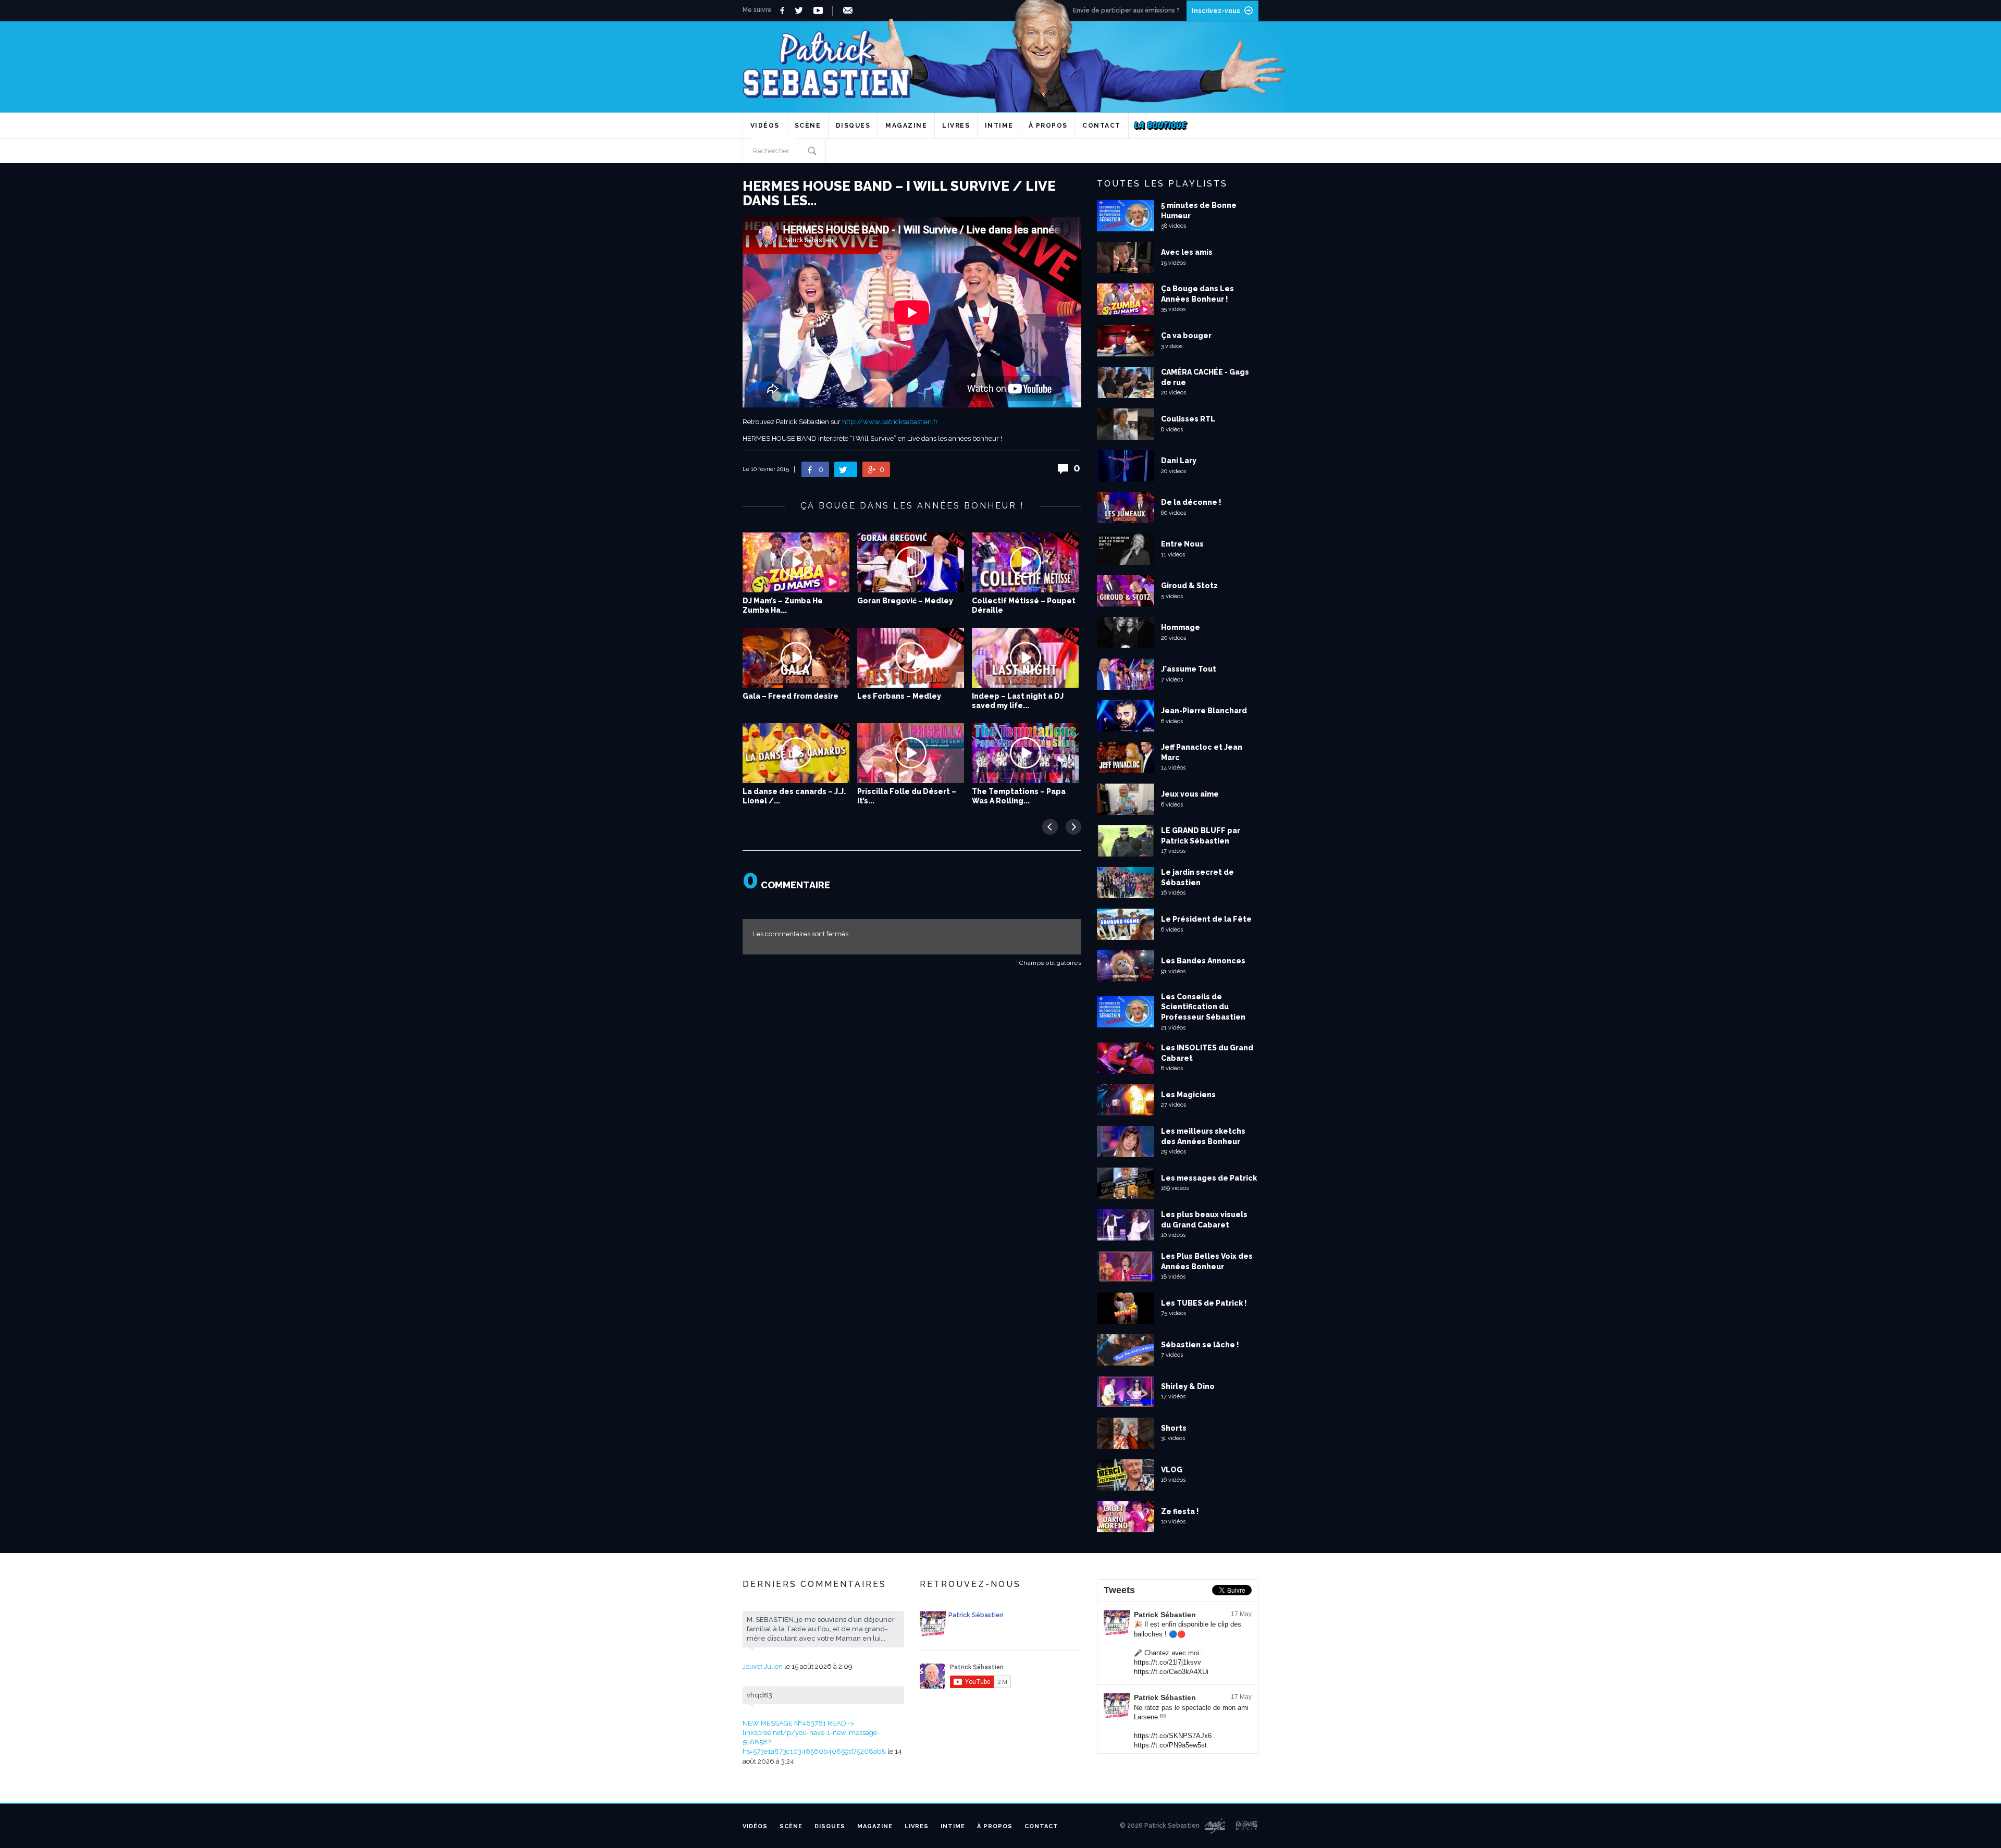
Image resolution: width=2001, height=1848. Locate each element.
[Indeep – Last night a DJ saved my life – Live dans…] (1025, 658)
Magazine (906, 126)
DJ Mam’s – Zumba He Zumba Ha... (783, 605)
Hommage (1181, 627)
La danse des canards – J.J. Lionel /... (794, 796)
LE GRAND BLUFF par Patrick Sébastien (1201, 836)
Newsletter (850, 10)
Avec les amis (1187, 252)
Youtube (820, 10)
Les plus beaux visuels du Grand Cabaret (1204, 1220)
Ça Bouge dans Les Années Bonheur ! (1197, 294)
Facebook (783, 10)
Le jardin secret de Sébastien (1197, 877)
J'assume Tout (1189, 669)
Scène (808, 126)
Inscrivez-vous (1216, 11)
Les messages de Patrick (1209, 1178)
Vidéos (765, 126)
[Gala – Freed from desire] (796, 658)
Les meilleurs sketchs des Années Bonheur (1203, 1136)
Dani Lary (1179, 461)
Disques (853, 126)
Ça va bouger (1186, 336)
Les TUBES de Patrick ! (1204, 1303)
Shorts (1174, 1428)
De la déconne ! (1191, 502)
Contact (1102, 126)
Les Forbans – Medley (899, 696)
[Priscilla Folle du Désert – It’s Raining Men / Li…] (911, 753)
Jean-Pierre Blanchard (1204, 711)
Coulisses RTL (1188, 419)
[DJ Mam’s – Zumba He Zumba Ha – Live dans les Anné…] (796, 562)
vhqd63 (759, 1695)
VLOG (1172, 1470)
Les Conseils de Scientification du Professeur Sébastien (1203, 1007)
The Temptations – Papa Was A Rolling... (1019, 796)
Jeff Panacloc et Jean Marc (1202, 752)
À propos (1048, 126)
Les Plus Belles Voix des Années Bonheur (1207, 1261)
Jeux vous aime (1190, 794)
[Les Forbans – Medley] (911, 658)
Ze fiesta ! (1180, 1511)
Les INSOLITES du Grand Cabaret (1207, 1053)
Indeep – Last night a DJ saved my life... (1018, 701)
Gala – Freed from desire (790, 696)
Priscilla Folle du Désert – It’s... (907, 796)
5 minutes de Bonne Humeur (1199, 210)
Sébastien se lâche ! (1200, 1345)
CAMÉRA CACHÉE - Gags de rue (1205, 377)
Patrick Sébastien (1165, 1615)
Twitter (802, 10)
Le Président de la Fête (1206, 919)
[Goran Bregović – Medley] (911, 562)
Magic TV (1215, 1826)
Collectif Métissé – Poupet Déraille (1024, 605)
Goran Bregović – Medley (905, 601)
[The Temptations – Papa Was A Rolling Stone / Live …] (1025, 753)
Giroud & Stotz (1189, 586)
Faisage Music (1247, 1826)
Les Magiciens (1188, 1095)
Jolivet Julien (763, 1666)
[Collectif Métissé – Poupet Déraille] (1025, 562)
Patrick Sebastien (1000, 60)
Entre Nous (1182, 544)
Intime (999, 126)
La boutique (1161, 126)
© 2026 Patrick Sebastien (1160, 1826)
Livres (956, 126)
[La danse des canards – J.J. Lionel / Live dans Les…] (796, 753)
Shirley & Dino (1188, 1386)
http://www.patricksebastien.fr (890, 422)
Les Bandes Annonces (1203, 961)
